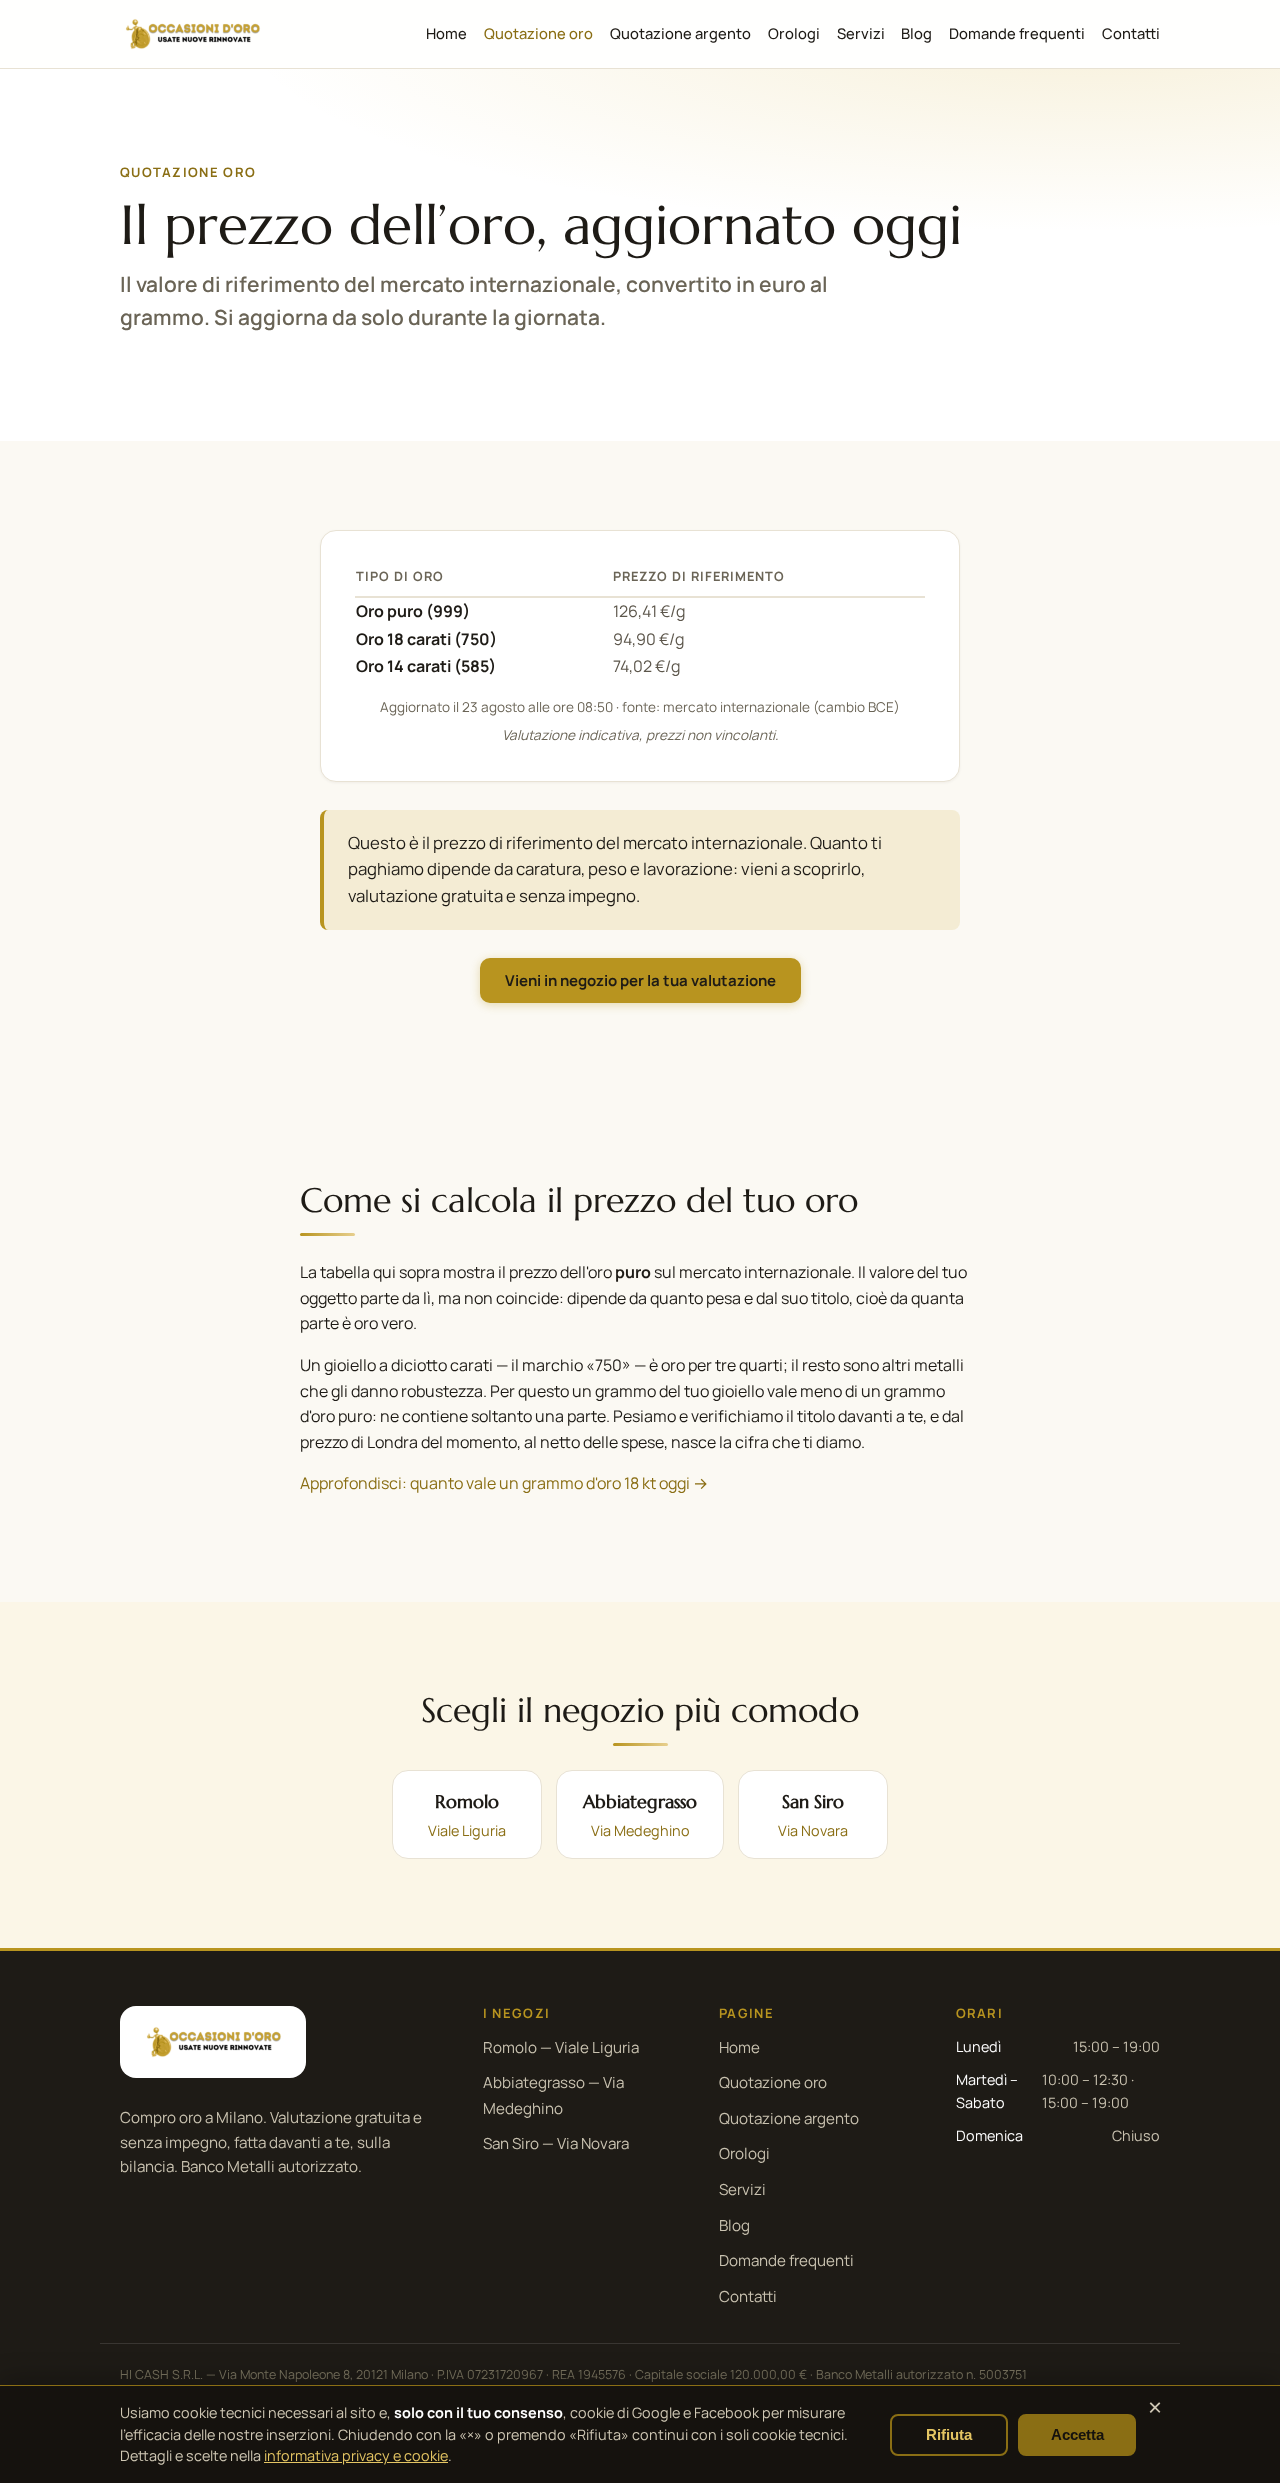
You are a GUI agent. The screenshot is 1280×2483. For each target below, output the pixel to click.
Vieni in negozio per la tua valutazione (640, 980)
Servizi (861, 33)
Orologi (794, 33)
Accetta (1077, 2435)
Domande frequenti (1017, 33)
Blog (916, 33)
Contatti (1131, 33)
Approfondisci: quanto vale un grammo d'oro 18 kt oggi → (504, 1483)
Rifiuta (949, 2435)
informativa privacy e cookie (356, 2455)
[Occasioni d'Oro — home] (192, 34)
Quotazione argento (680, 33)
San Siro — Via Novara (556, 2143)
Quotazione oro (538, 33)
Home (446, 33)
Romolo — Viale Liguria (561, 2047)
